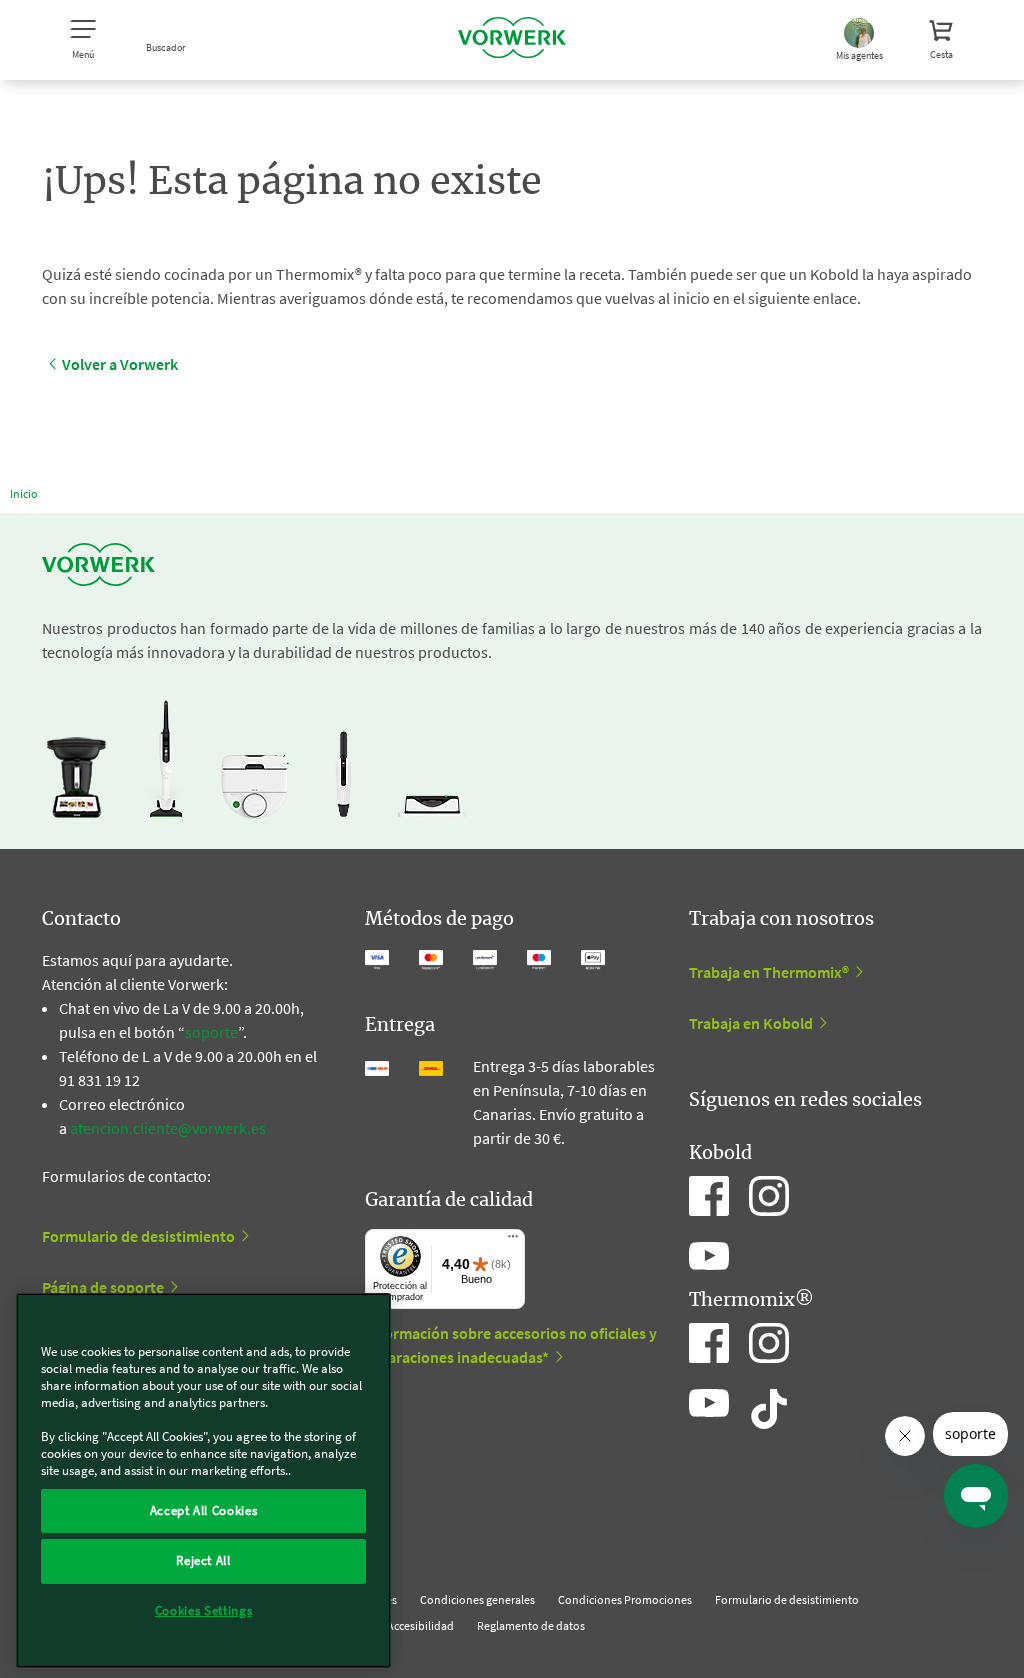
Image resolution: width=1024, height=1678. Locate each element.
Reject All (203, 1560)
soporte (211, 1032)
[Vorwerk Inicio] (512, 40)
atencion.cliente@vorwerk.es (168, 1128)
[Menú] (513, 1241)
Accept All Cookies (204, 1510)
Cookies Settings (204, 1610)
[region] (203, 1480)
